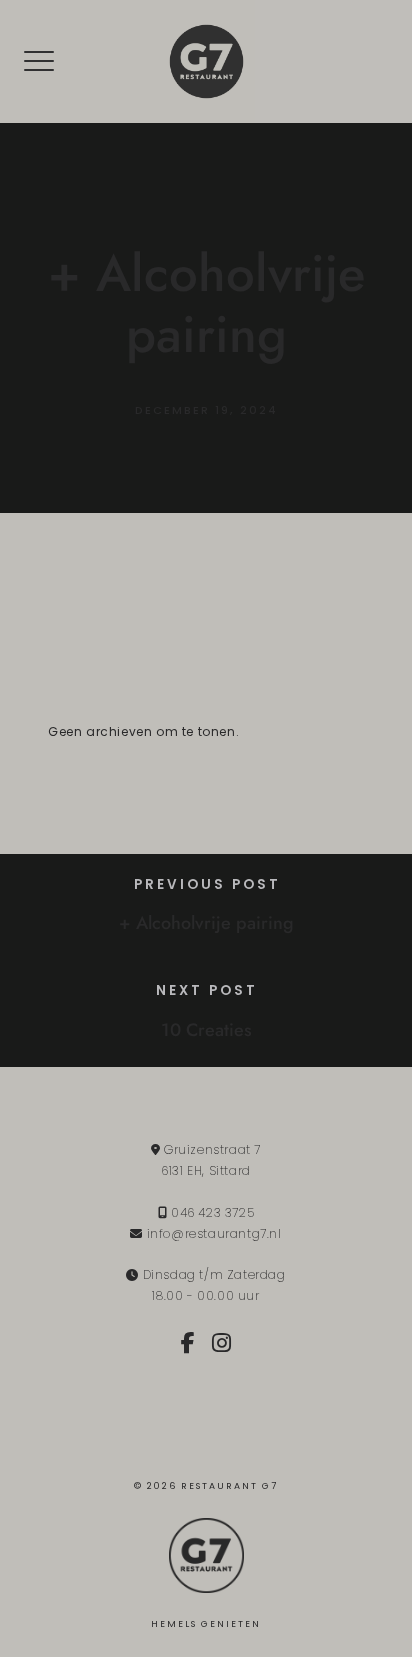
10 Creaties (206, 1030)
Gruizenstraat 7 (211, 1149)
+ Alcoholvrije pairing (206, 923)
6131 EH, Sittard (206, 1170)
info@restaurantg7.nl (214, 1233)
